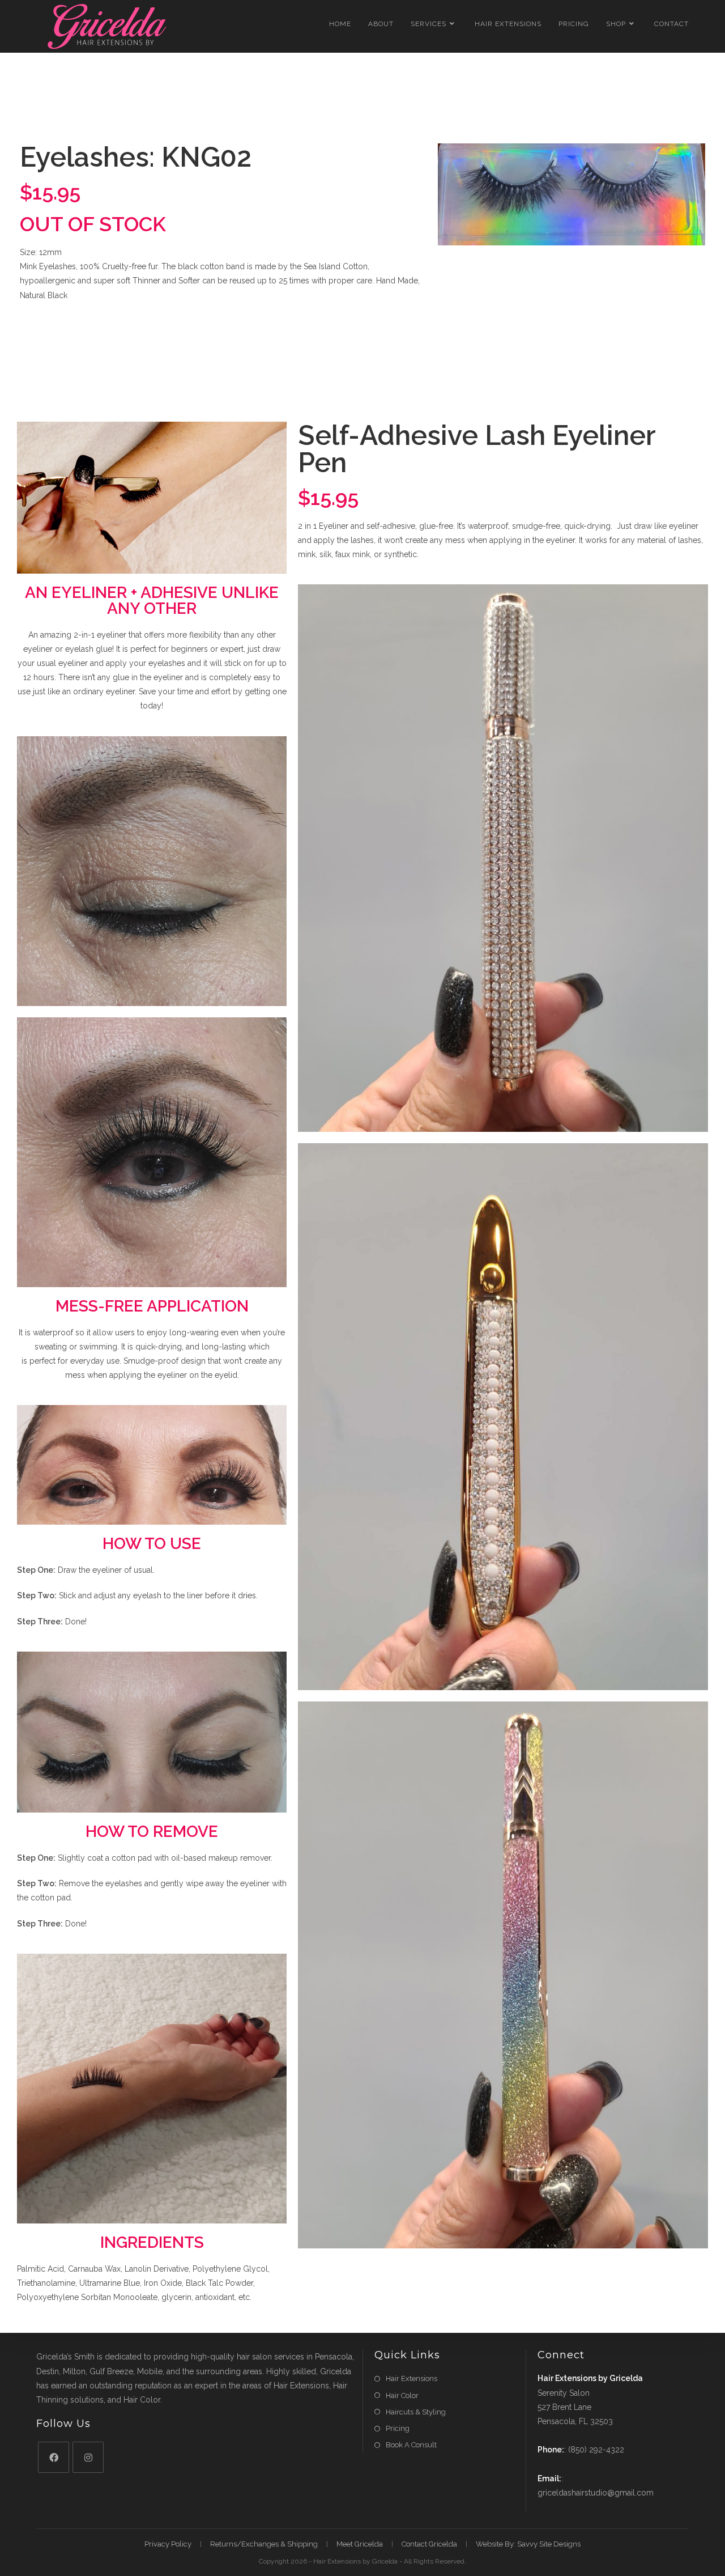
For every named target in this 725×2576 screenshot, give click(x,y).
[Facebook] (54, 2457)
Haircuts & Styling (416, 2412)
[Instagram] (88, 2457)
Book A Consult (411, 2445)
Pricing (398, 2428)
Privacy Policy (168, 2544)
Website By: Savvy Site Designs (528, 2544)
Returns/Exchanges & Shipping (264, 2544)
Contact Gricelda (429, 2544)
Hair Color (402, 2395)
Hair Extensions (411, 2378)
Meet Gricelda (360, 2544)
